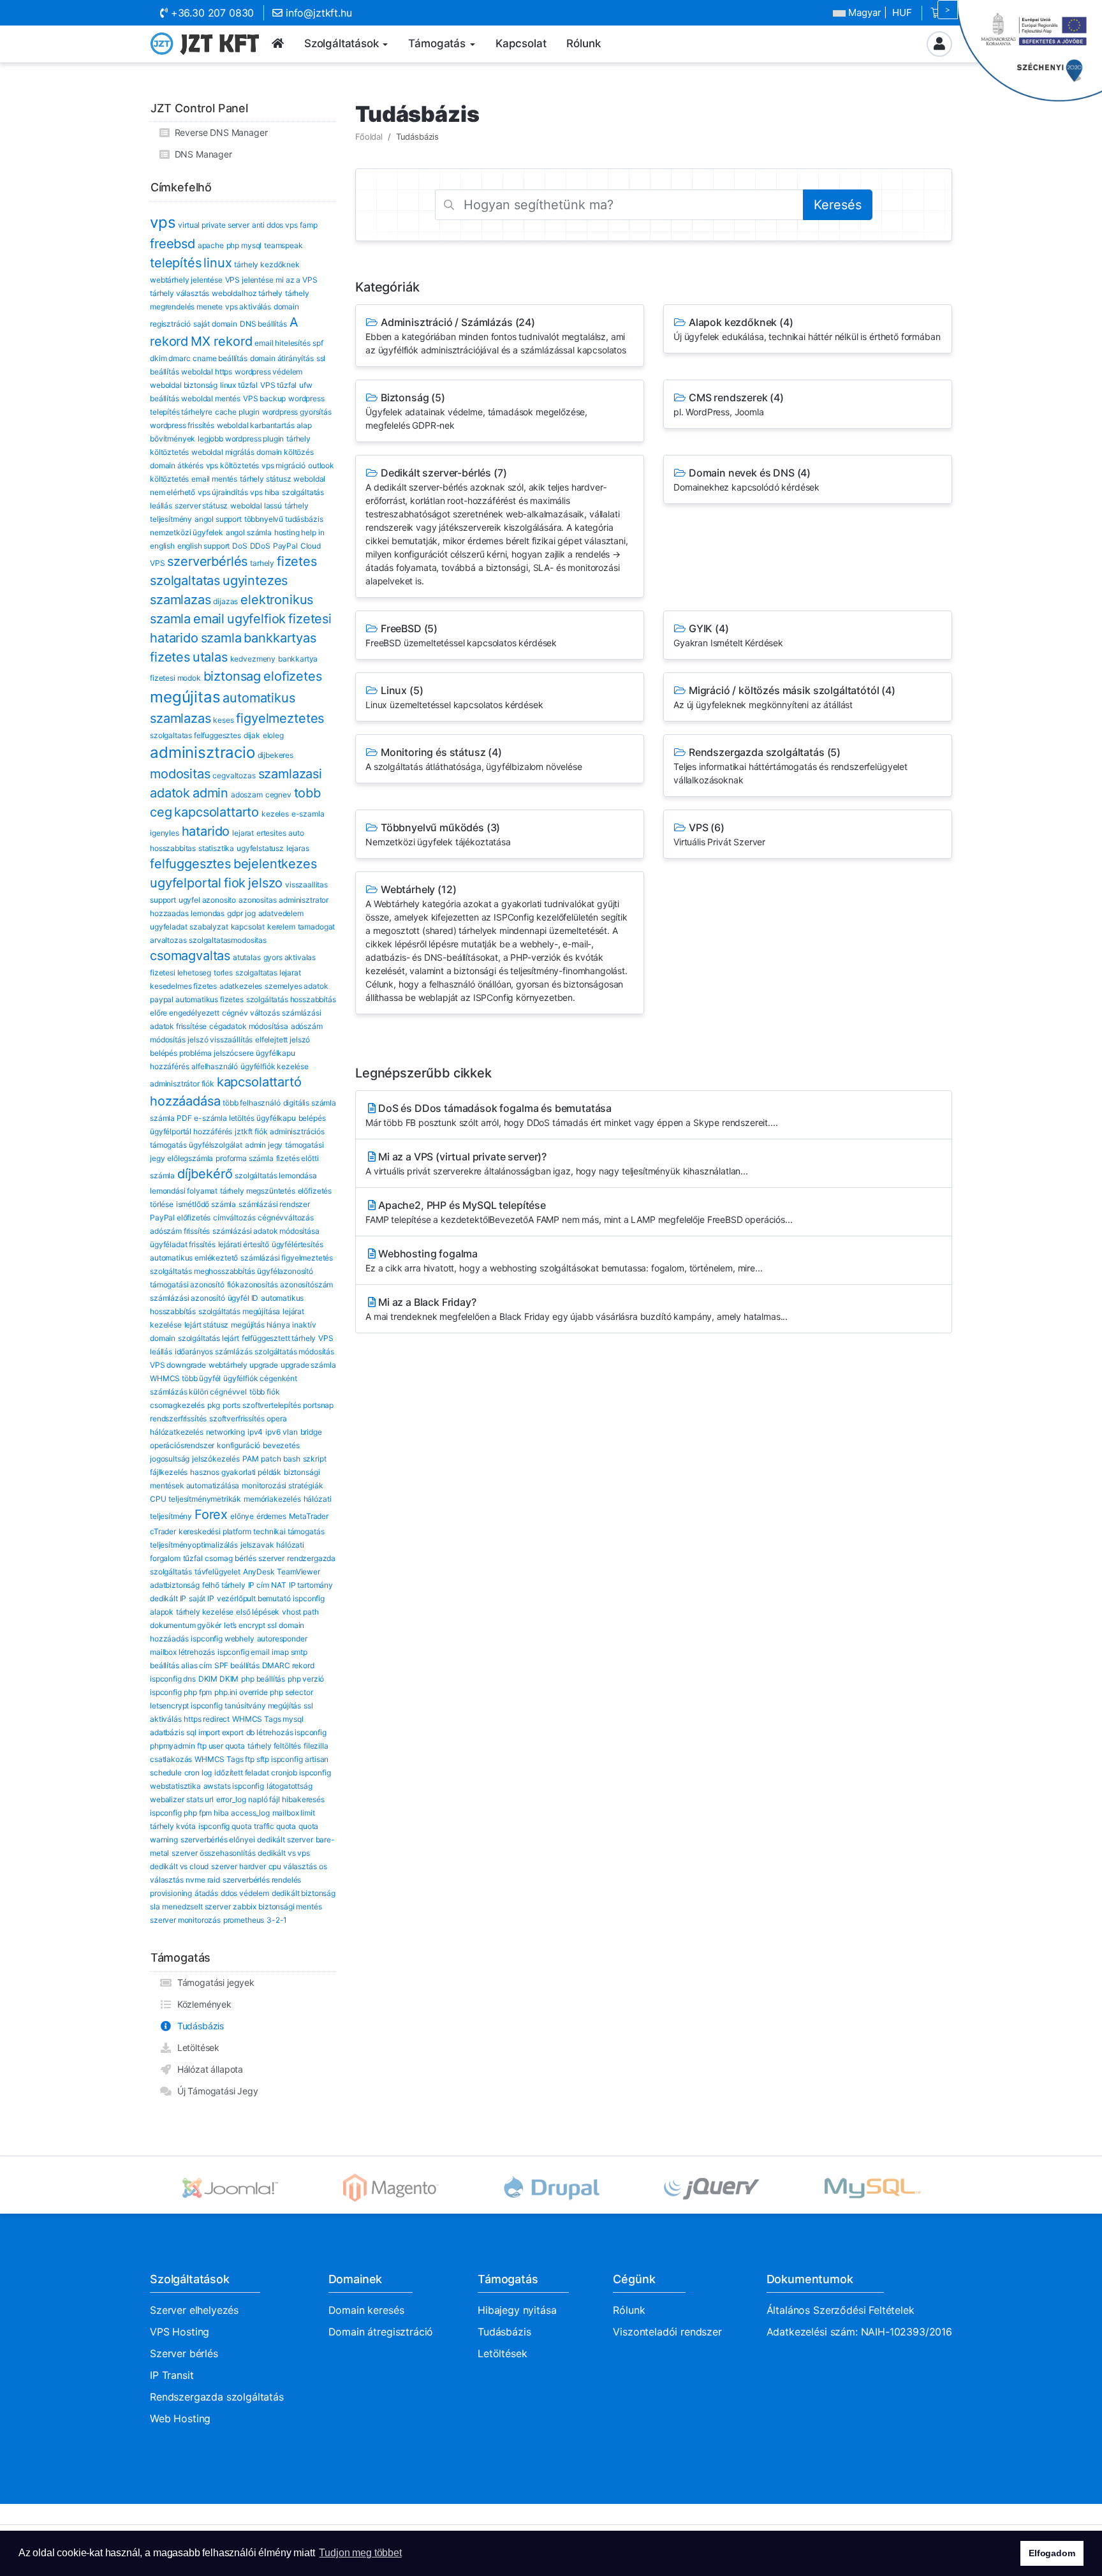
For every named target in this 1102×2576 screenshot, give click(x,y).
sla (155, 1906)
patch (271, 1459)
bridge (311, 1432)
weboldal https (207, 372)
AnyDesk (259, 1572)
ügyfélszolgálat (216, 1145)
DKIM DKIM (219, 1679)
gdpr (235, 913)
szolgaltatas (185, 581)
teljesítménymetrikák (205, 1499)
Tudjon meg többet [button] (360, 2553)
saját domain (215, 324)
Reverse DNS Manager (219, 132)
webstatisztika (175, 1786)
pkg (214, 1405)
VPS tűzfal (278, 385)
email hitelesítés (282, 343)
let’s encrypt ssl (250, 1625)
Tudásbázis (198, 2026)
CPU (158, 1499)
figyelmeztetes (280, 718)
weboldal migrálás (223, 452)
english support (204, 546)
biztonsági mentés (290, 1906)
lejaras (298, 848)
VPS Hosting (180, 2332)
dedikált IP (168, 1598)
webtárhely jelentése (186, 280)
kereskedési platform (215, 1531)
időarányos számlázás (214, 1351)
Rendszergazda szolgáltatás (790, 766)
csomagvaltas (190, 956)
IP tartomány (311, 1585)
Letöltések (196, 2047)
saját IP (202, 1598)
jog (250, 913)
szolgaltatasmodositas (228, 940)
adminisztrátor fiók (182, 1084)
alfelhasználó (215, 1066)
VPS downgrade (178, 1365)
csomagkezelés (177, 1405)
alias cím (196, 1665)
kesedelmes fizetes (183, 986)
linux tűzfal (239, 385)
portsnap (318, 1405)
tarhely (262, 563)
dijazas (225, 601)
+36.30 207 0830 (211, 13)
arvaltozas (168, 940)
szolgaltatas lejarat (268, 973)
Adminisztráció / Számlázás (496, 336)
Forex (211, 1514)
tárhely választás (180, 293)
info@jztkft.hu (317, 13)
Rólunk (629, 2310)
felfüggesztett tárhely (279, 1338)
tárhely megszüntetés (258, 1191)
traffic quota (275, 1826)
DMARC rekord (288, 1665)
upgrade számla (308, 1365)
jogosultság (170, 1459)
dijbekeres (275, 755)
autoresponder (282, 1639)
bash (291, 1459)
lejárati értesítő (244, 1244)
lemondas (208, 913)
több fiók (265, 1392)
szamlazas (180, 600)
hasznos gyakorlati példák (236, 1472)
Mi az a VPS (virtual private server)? (557, 1163)
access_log (250, 1813)
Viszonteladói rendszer (667, 2332)
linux (217, 263)
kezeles (275, 814)
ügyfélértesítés (298, 1244)
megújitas (185, 697)
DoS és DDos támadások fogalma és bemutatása (571, 1115)
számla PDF (171, 1118)
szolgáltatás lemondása (275, 1175)
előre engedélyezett (185, 1013)
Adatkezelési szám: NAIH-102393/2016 (859, 2332)
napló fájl (264, 1799)
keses (223, 720)
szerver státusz (202, 506)
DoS (240, 546)
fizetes (297, 561)
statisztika (216, 848)
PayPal (285, 546)
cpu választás (293, 1866)
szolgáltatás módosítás (294, 1351)
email (209, 619)
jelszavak (257, 1545)
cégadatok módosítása (249, 1026)
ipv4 (255, 1432)
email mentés (214, 479)
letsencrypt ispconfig (186, 1706)
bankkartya (298, 659)
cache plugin (237, 412)
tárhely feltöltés (274, 1746)
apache (211, 245)
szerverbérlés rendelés (262, 1880)
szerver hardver (239, 1866)
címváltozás (234, 1218)
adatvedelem (281, 913)
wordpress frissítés (182, 425)
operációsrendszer (182, 1445)
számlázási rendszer (274, 1204)
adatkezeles (241, 986)
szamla (221, 638)
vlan (290, 1432)
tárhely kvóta (173, 1826)
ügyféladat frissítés (183, 1244)
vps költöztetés (233, 465)
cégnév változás (251, 1013)
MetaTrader (309, 1516)
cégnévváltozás (286, 1218)
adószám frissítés (180, 1231)
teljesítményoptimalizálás (194, 1545)
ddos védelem (245, 1893)
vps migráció (283, 465)
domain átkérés (177, 465)
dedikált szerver (285, 1839)
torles (223, 973)
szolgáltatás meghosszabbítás (202, 1271)
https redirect (207, 1719)
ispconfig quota (225, 1826)
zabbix (244, 1906)
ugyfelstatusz (260, 848)
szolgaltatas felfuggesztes (195, 735)
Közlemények (202, 2004)
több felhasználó (251, 1103)
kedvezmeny (253, 659)
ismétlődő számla (206, 1204)
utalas (210, 657)
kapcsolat (248, 927)
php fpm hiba (206, 1813)
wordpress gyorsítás (297, 412)
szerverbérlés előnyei (218, 1839)
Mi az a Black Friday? (577, 1309)
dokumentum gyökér (186, 1625)
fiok (235, 883)
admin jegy (264, 1145)
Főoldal (369, 137)
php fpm (198, 1692)
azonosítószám (306, 1284)
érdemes (271, 1516)
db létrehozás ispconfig (286, 1732)
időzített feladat (241, 1773)
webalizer (167, 1799)
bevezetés (281, 1445)
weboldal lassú (256, 506)
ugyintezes (255, 581)
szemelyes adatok (296, 986)
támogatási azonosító (187, 1284)
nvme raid (203, 1880)
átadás (206, 1893)
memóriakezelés (272, 1499)
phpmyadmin (172, 1746)
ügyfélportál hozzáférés (191, 1131)
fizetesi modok (175, 678)
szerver (271, 1558)
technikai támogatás (289, 1531)
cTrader (163, 1531)
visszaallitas (306, 885)
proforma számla (245, 1158)
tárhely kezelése (205, 1612)
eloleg (273, 735)
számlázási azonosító (187, 1298)
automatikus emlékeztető (194, 1258)
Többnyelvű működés (438, 834)
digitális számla (310, 1103)
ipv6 (273, 1432)
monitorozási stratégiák (282, 1485)
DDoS (260, 546)
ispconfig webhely (222, 1639)
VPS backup (264, 398)
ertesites (271, 833)
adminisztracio (202, 752)
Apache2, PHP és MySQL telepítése (579, 1212)
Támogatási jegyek (213, 1982)
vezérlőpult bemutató (254, 1598)
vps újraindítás (223, 492)
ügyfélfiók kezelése (275, 1066)
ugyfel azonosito (207, 900)
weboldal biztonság (184, 385)
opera (276, 1418)
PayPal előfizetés (180, 1218)
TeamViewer (298, 1572)
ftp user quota (221, 1746)
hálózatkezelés (177, 1432)
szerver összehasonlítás (213, 1853)
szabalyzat (209, 927)
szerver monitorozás (185, 1920)
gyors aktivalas (290, 957)
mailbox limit (294, 1813)
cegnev (278, 795)
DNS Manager (201, 154)
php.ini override (241, 1692)
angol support (218, 519)
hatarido (206, 831)
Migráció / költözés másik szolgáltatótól (784, 697)
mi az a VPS (296, 280)
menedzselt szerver (196, 1906)
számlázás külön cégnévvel (198, 1392)
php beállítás (263, 1679)
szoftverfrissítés (237, 1418)
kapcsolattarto (217, 812)
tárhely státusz (266, 479)
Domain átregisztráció (381, 2332)
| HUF (880, 12)
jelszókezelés (216, 1459)
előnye (242, 1516)
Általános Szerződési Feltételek (841, 2310)
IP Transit (172, 2375)
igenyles (165, 833)
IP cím (259, 1585)
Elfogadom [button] (1052, 2553)
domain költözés (285, 452)
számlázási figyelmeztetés (287, 1258)
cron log (198, 1773)
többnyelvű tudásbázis (284, 519)
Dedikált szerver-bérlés (497, 526)
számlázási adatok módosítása (266, 1231)
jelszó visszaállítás (220, 1040)
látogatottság (290, 1786)
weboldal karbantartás (256, 425)
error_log (231, 1799)
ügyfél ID (243, 1298)
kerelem (281, 927)
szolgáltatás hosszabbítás (291, 999)
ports (231, 1405)
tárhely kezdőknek (267, 264)
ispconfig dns (173, 1679)
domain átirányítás (282, 358)
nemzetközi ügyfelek (187, 532)
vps (163, 222)
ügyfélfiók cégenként (260, 1378)
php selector (291, 1692)
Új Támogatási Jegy (215, 2091)
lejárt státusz (207, 1325)
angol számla (249, 532)
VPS (719, 834)
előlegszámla (190, 1158)
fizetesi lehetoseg (180, 973)
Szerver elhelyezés (194, 2310)
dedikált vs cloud (179, 1866)
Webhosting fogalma (564, 1260)
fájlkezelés (169, 1472)
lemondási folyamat (184, 1191)
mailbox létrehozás (182, 1652)
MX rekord (222, 341)
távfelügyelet (217, 1572)
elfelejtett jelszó (283, 1040)
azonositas (257, 900)
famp (308, 225)
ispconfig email (244, 1652)
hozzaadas (169, 913)
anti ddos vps (275, 225)
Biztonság (476, 411)
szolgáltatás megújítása (239, 1311)
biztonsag (232, 676)
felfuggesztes (190, 864)
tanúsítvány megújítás (263, 1706)
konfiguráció (239, 1445)
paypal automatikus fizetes (197, 999)
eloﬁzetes (293, 676)
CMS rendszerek (729, 404)
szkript (315, 1459)
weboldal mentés (211, 398)
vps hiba (265, 492)
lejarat (243, 833)
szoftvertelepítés (271, 1405)
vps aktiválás (248, 307)
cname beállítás (220, 358)
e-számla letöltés (224, 1118)
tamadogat (317, 927)
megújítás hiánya (260, 1325)
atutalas (247, 957)
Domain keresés (366, 2310)
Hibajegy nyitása (517, 2310)
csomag (218, 1558)
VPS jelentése (249, 280)
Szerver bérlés (184, 2353)
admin (210, 793)
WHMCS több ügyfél (185, 1378)
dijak (252, 735)
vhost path (300, 1612)
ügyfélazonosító (285, 1271)
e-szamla (308, 814)
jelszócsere (233, 1053)
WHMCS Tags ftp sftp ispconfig (248, 1759)
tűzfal (193, 1558)
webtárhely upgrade (243, 1365)
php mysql (244, 245)
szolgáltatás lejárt (209, 1338)
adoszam (247, 795)
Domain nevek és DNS (746, 479)
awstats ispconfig (234, 1786)
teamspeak (283, 245)
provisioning (171, 1893)
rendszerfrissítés (178, 1418)
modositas (180, 774)
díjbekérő (205, 1174)
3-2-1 (277, 1920)
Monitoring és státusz (474, 759)
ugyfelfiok (256, 619)
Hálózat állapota (208, 2069)
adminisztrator (304, 900)
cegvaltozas (234, 775)
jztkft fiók (251, 1131)
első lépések (258, 1612)
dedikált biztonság (304, 1893)
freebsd (173, 244)
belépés (312, 1118)
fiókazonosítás (253, 1284)
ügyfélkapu (276, 1118)
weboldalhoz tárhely (247, 293)
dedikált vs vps (284, 1853)
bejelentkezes (275, 864)
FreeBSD (461, 635)
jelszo (265, 883)
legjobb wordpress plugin (241, 439)
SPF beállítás (237, 1665)
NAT (279, 1585)
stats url (200, 1799)
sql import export (215, 1732)
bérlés (245, 1558)
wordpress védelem (268, 372)
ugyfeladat (168, 927)
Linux (454, 697)
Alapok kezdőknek (807, 329)
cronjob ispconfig (301, 1773)
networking (225, 1432)
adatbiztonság (175, 1585)
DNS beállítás (263, 324)
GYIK (728, 635)
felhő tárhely (224, 1585)
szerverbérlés (207, 561)
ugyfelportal (186, 883)
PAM (251, 1459)
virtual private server (213, 225)
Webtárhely (496, 943)
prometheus (244, 1920)
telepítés (176, 263)
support (163, 900)
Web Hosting (180, 2418)
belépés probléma (180, 1053)
